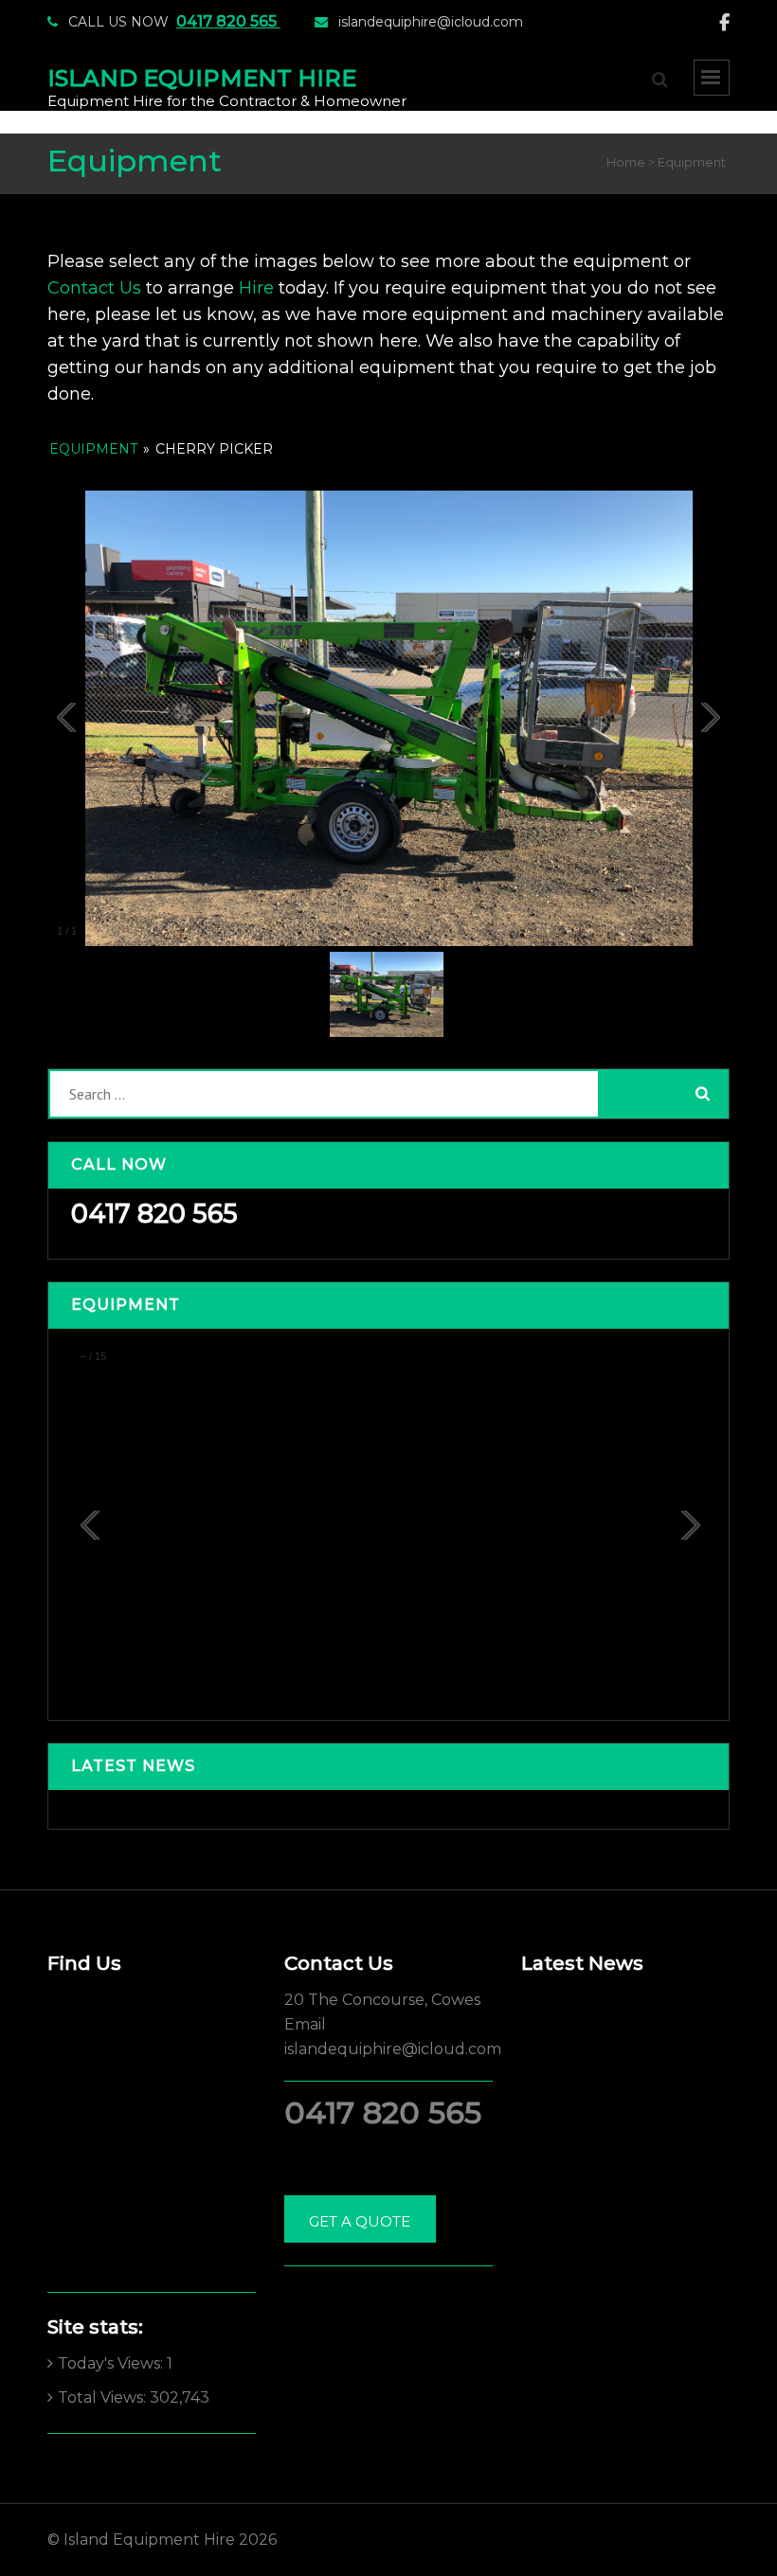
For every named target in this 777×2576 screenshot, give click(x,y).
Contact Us (94, 288)
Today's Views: (112, 2363)
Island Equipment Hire (202, 78)
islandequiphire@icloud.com (431, 22)
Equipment (95, 449)
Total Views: (104, 2397)
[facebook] (724, 23)
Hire (256, 288)
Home (626, 162)
